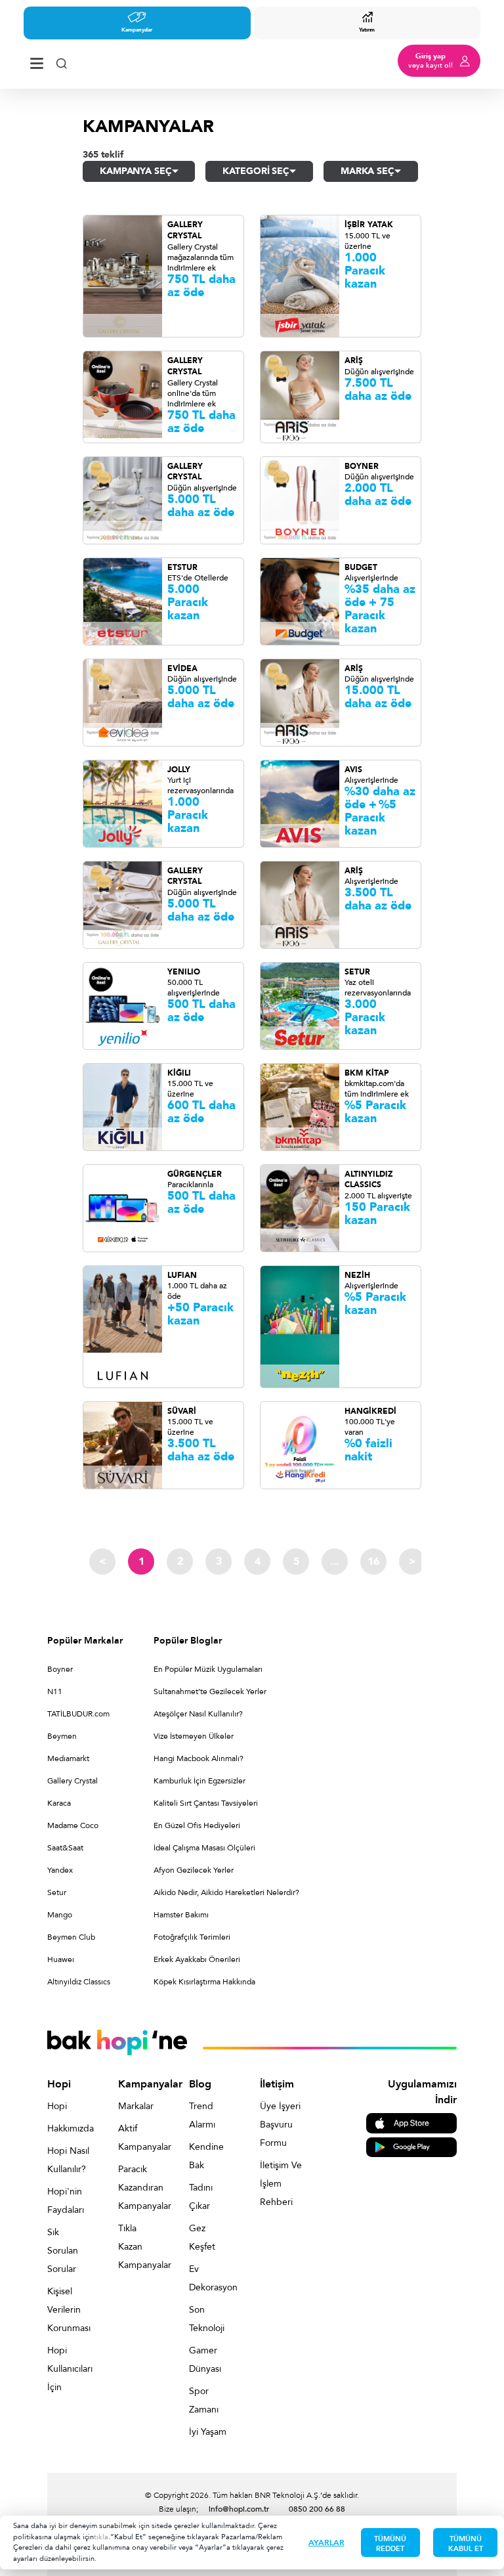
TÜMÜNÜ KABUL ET (466, 2544)
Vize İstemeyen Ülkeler (194, 1736)
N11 (55, 1692)
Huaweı (61, 1959)
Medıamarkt (68, 1758)
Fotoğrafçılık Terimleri (192, 1937)
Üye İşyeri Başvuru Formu (280, 2125)
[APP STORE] (411, 2123)
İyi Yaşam (208, 2432)
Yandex (60, 1870)
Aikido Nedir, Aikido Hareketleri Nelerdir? (226, 1892)
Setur (57, 1892)
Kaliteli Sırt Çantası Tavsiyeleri (206, 1803)
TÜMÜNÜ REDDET (390, 2544)
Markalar (136, 2106)
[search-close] (61, 61)
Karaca (59, 1803)
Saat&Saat (65, 1848)
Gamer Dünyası (205, 2360)
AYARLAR (326, 2543)
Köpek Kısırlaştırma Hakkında (204, 1982)
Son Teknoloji (207, 2319)
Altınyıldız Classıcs (79, 1982)
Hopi (57, 2106)
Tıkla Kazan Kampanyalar (139, 2247)
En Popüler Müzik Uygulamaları (208, 1669)
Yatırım (367, 30)
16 (373, 1561)
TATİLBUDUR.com (78, 1714)
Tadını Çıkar (201, 2197)
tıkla (101, 2537)
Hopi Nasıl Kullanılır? (68, 2160)
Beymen (62, 1736)
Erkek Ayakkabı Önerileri (197, 1959)
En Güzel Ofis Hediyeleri (197, 1825)
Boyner (60, 1669)
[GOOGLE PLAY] (411, 2146)
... (335, 1561)
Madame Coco (73, 1825)
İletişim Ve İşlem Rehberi (281, 2184)
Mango (60, 1915)
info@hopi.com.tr (239, 2509)
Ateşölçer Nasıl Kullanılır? (198, 1714)
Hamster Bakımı (181, 1915)
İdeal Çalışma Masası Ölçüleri (204, 1848)
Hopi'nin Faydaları (66, 2201)
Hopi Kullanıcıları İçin (68, 2369)
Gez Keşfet (202, 2238)
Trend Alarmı (202, 2115)
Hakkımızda (68, 2128)
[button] (139, 171)
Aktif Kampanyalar (139, 2138)
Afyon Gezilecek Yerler (194, 1870)
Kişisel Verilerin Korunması (68, 2310)
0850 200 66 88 (317, 2509)
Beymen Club (71, 1937)
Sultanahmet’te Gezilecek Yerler (210, 1692)
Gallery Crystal (73, 1781)
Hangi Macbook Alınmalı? (199, 1758)
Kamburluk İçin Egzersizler (199, 1781)
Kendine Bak (206, 2156)
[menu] (37, 61)
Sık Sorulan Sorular (63, 2251)
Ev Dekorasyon (210, 2278)
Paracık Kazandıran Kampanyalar (139, 2188)
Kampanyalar (137, 30)
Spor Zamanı (204, 2400)
